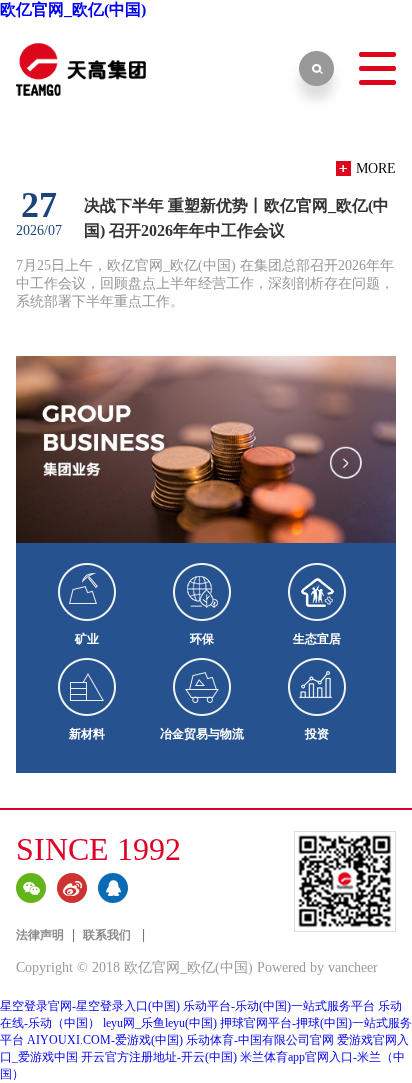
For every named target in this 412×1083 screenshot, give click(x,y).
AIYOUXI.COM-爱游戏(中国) (105, 1040)
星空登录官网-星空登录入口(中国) (90, 1006)
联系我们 (108, 935)
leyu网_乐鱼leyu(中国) (160, 1023)
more (376, 168)
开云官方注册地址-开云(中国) (159, 1057)
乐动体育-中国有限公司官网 (260, 1040)
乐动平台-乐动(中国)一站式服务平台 (279, 1006)
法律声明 (40, 935)
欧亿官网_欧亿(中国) (73, 9)
